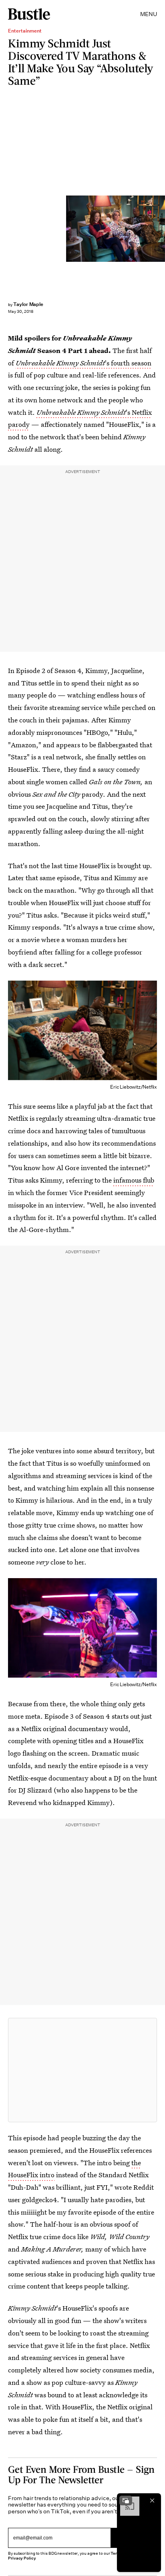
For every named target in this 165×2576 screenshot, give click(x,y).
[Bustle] (29, 14)
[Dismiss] (152, 2501)
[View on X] (82, 2070)
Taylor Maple (28, 304)
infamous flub (134, 1180)
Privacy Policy (22, 2558)
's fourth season (84, 363)
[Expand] (126, 2501)
